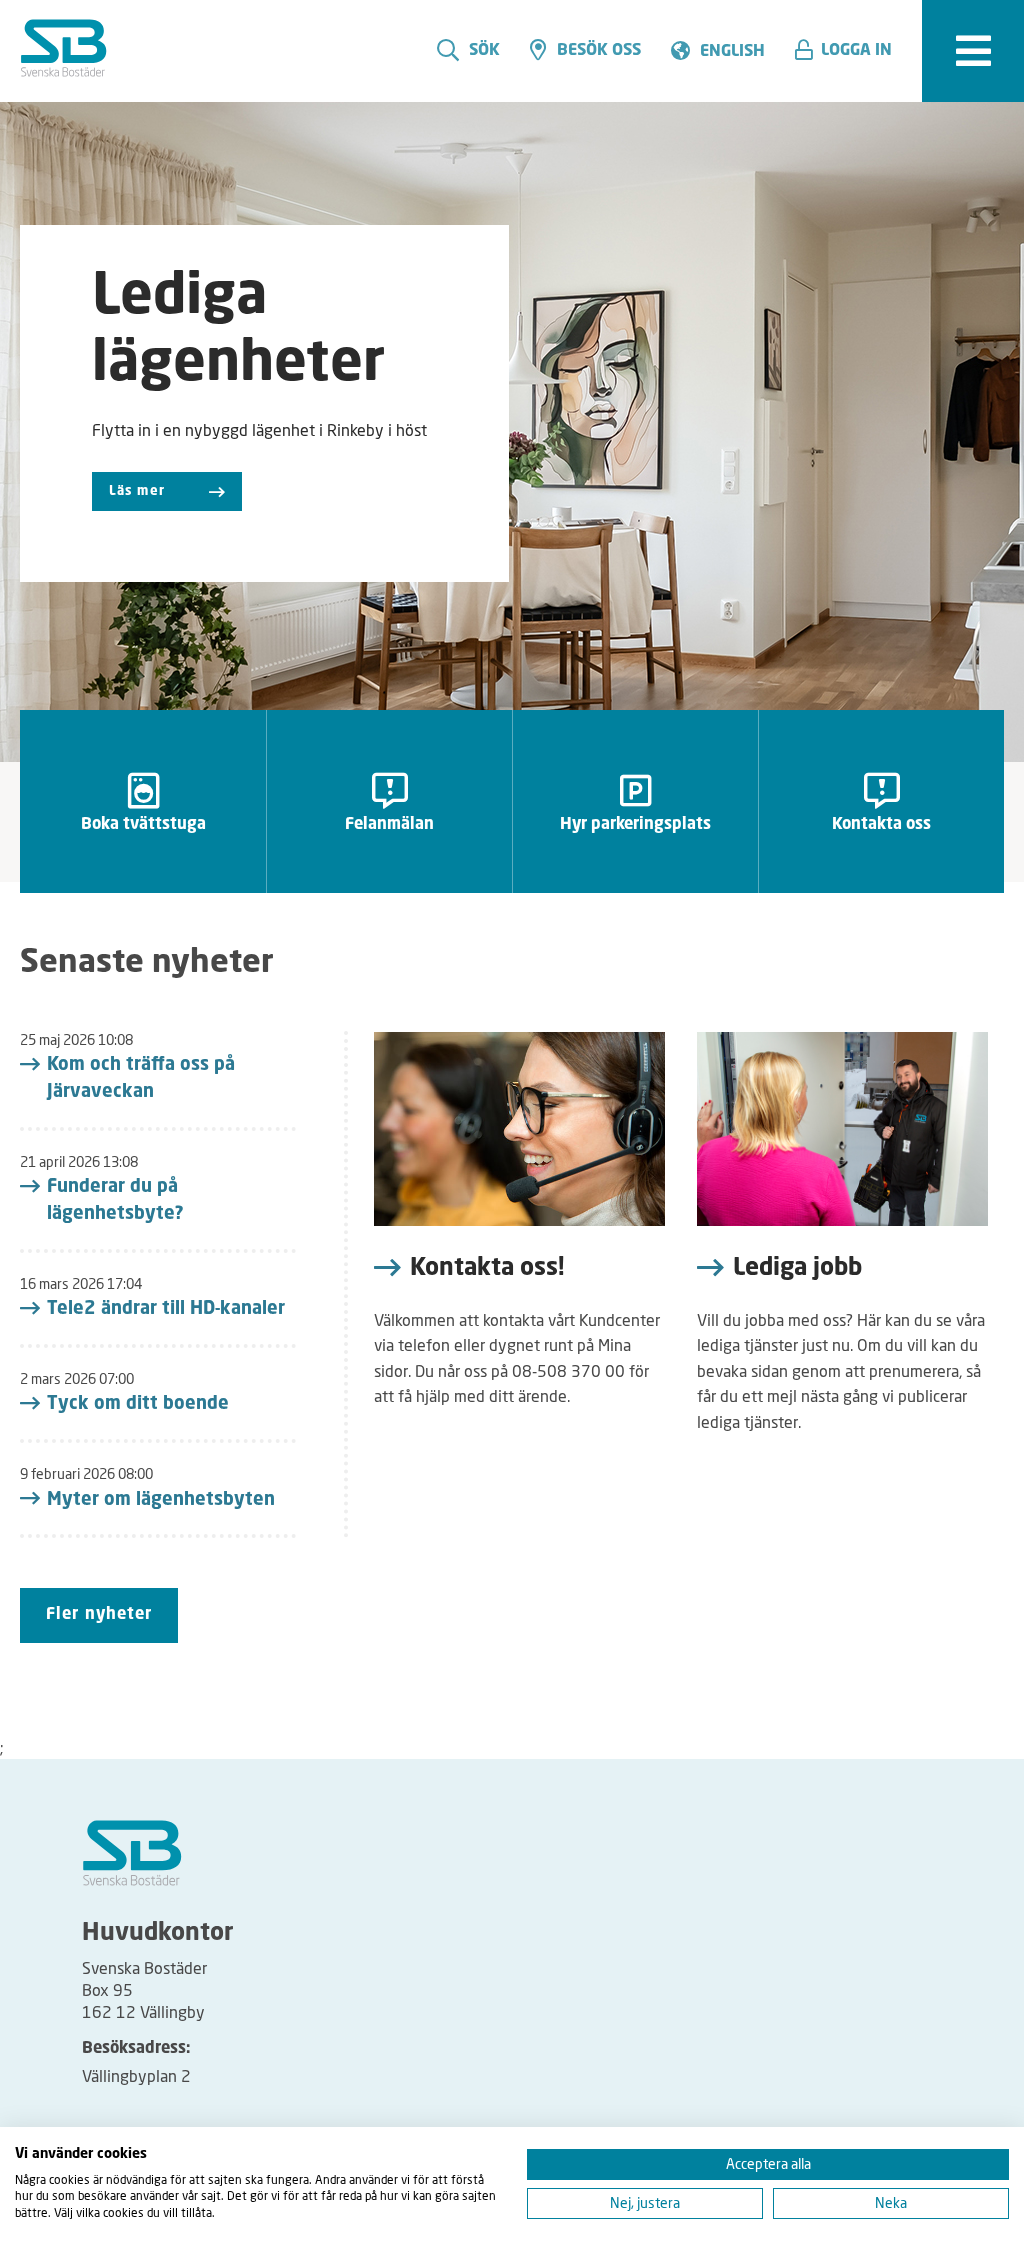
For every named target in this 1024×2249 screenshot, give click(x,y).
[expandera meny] (973, 51)
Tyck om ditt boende (138, 1404)
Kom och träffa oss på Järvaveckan (141, 1078)
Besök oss (599, 51)
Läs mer (137, 491)
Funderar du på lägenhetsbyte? (115, 1200)
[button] (851, 51)
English (732, 52)
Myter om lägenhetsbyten (161, 1500)
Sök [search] (484, 51)
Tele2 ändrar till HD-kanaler (166, 1309)
